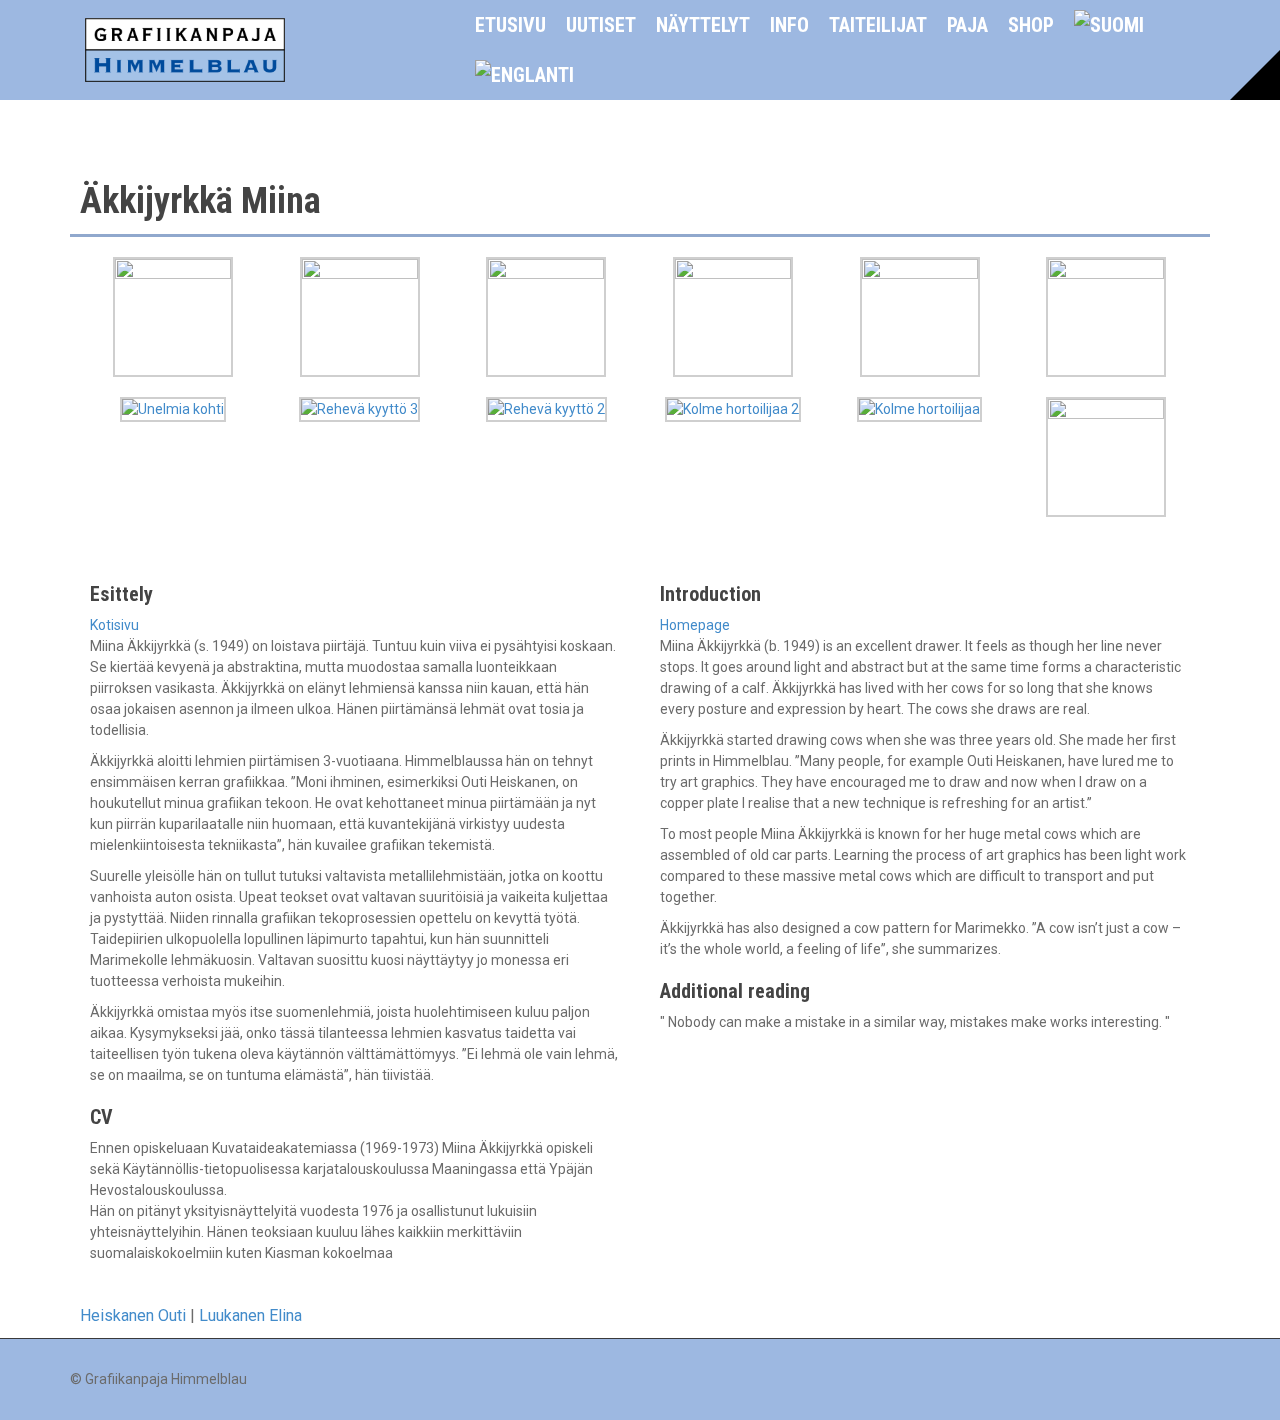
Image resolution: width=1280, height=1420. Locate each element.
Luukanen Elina (250, 1315)
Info (789, 25)
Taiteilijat (878, 25)
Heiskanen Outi (133, 1315)
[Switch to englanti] (524, 75)
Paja (967, 25)
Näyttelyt (703, 25)
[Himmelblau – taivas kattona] (185, 49)
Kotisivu (114, 625)
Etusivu (510, 25)
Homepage (695, 625)
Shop (1031, 25)
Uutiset (601, 25)
